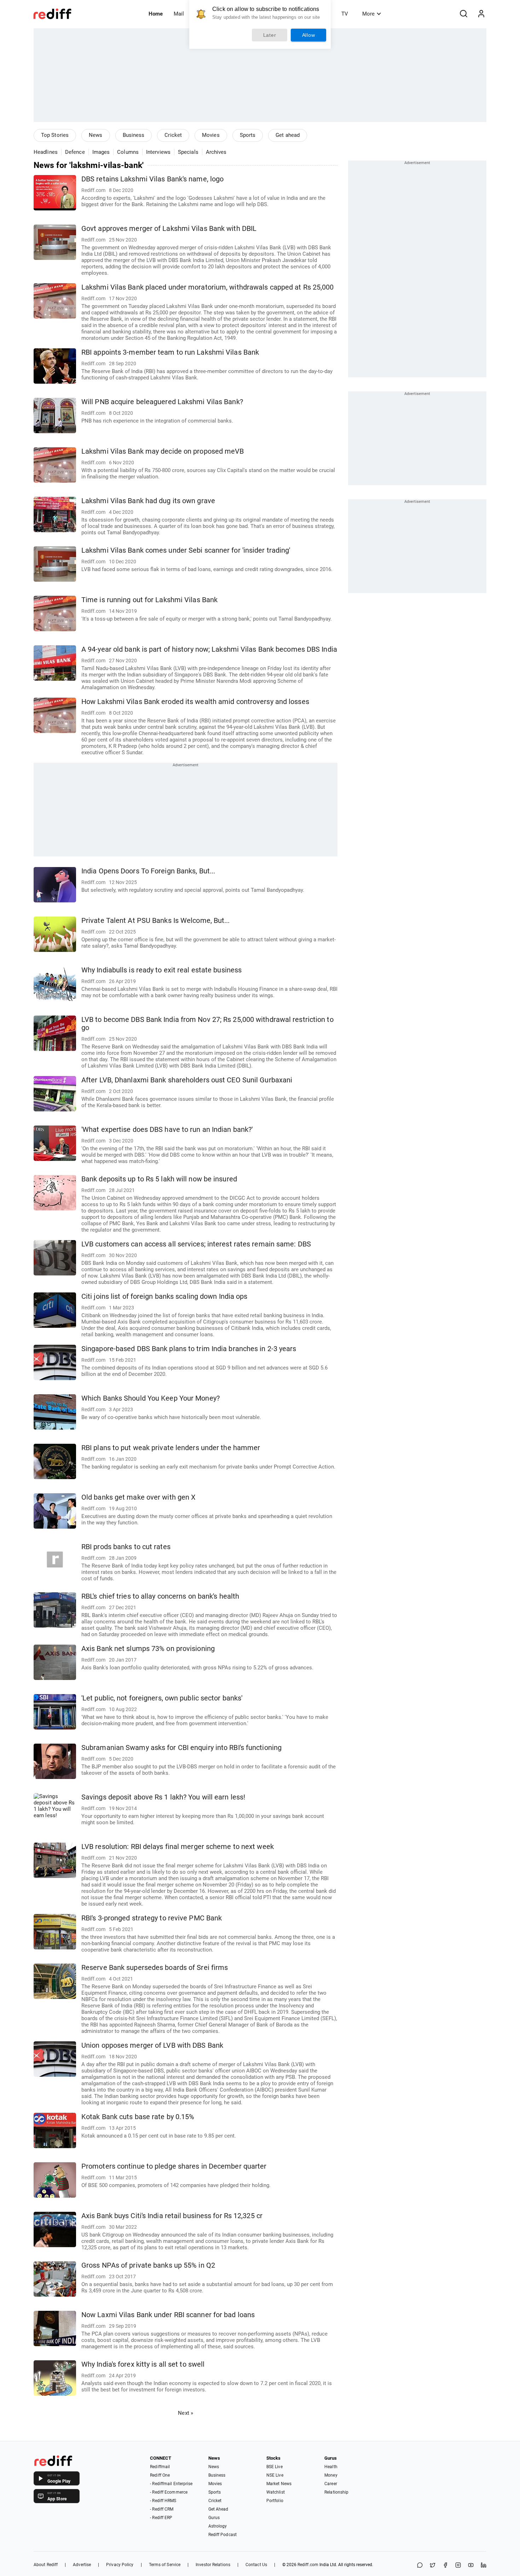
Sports (248, 135)
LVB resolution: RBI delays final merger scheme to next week (178, 1847)
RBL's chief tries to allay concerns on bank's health (160, 1596)
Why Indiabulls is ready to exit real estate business (161, 970)
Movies (211, 135)
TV (345, 14)
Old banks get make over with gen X (138, 1497)
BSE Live (275, 2467)
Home (156, 14)
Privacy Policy (120, 2565)
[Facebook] (445, 2566)
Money (331, 2475)
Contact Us (256, 2565)
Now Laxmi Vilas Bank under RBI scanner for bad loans (168, 2315)
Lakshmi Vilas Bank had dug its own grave (148, 501)
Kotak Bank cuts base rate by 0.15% (138, 2117)
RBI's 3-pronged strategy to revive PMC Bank (152, 1918)
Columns (128, 152)
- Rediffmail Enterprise (171, 2484)
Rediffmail (160, 2467)
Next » (186, 2413)
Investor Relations (213, 2565)
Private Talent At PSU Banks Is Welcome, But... (156, 921)
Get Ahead (218, 2509)
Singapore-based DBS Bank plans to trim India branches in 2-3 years (189, 1349)
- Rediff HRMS (163, 2501)
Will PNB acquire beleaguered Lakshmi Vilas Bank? (162, 402)
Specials (188, 152)
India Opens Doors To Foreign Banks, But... (148, 871)
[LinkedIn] (484, 2566)
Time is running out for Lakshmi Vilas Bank (149, 600)
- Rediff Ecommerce (169, 2492)
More (368, 14)
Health (331, 2467)
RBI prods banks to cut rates (126, 1547)
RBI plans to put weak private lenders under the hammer (171, 1448)
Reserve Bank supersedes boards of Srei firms (155, 1968)
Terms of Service (165, 2565)
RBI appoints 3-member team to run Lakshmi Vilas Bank (170, 352)
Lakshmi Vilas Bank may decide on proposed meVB (163, 451)
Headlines (46, 152)
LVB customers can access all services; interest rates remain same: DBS (196, 1244)
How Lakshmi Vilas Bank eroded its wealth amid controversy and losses (195, 702)
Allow (309, 35)
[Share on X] (433, 2566)
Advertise (82, 2565)
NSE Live (275, 2475)
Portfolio (275, 2501)
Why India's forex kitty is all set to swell (143, 2364)
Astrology (218, 2526)
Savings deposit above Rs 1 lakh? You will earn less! (163, 1797)
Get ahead (288, 135)
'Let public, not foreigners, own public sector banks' (162, 1698)
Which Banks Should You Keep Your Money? (151, 1398)
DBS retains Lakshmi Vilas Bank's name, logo (152, 179)
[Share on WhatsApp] (420, 2566)
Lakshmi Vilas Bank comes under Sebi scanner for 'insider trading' (186, 550)
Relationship (336, 2492)
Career (331, 2484)
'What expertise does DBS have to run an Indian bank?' (167, 1130)
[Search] (463, 14)
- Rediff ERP (161, 2518)
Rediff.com (308, 2565)
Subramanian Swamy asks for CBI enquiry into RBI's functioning (181, 1748)
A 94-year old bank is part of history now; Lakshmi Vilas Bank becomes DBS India (209, 649)
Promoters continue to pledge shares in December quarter (174, 2166)
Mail (179, 14)
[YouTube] (471, 2566)
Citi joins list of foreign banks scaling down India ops (164, 1296)
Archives (216, 152)
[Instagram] (458, 2566)
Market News (279, 2484)
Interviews (158, 152)
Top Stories (55, 135)
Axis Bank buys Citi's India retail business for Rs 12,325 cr (172, 2216)
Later (270, 35)
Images (101, 152)
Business (134, 135)
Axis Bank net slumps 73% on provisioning (148, 1649)
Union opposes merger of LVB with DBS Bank (152, 2045)
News (96, 135)
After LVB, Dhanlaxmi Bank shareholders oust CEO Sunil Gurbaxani (187, 1080)
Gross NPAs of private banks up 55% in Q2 (148, 2265)
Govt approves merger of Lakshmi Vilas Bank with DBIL (169, 229)
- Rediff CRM (162, 2509)
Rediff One (160, 2475)
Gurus (214, 2518)
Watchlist (276, 2492)
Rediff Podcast (223, 2535)
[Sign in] (481, 14)
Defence (75, 152)
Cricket (173, 135)
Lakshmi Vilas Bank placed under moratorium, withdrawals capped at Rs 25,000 (208, 287)
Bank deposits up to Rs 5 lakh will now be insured (159, 1179)
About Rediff (46, 2565)
